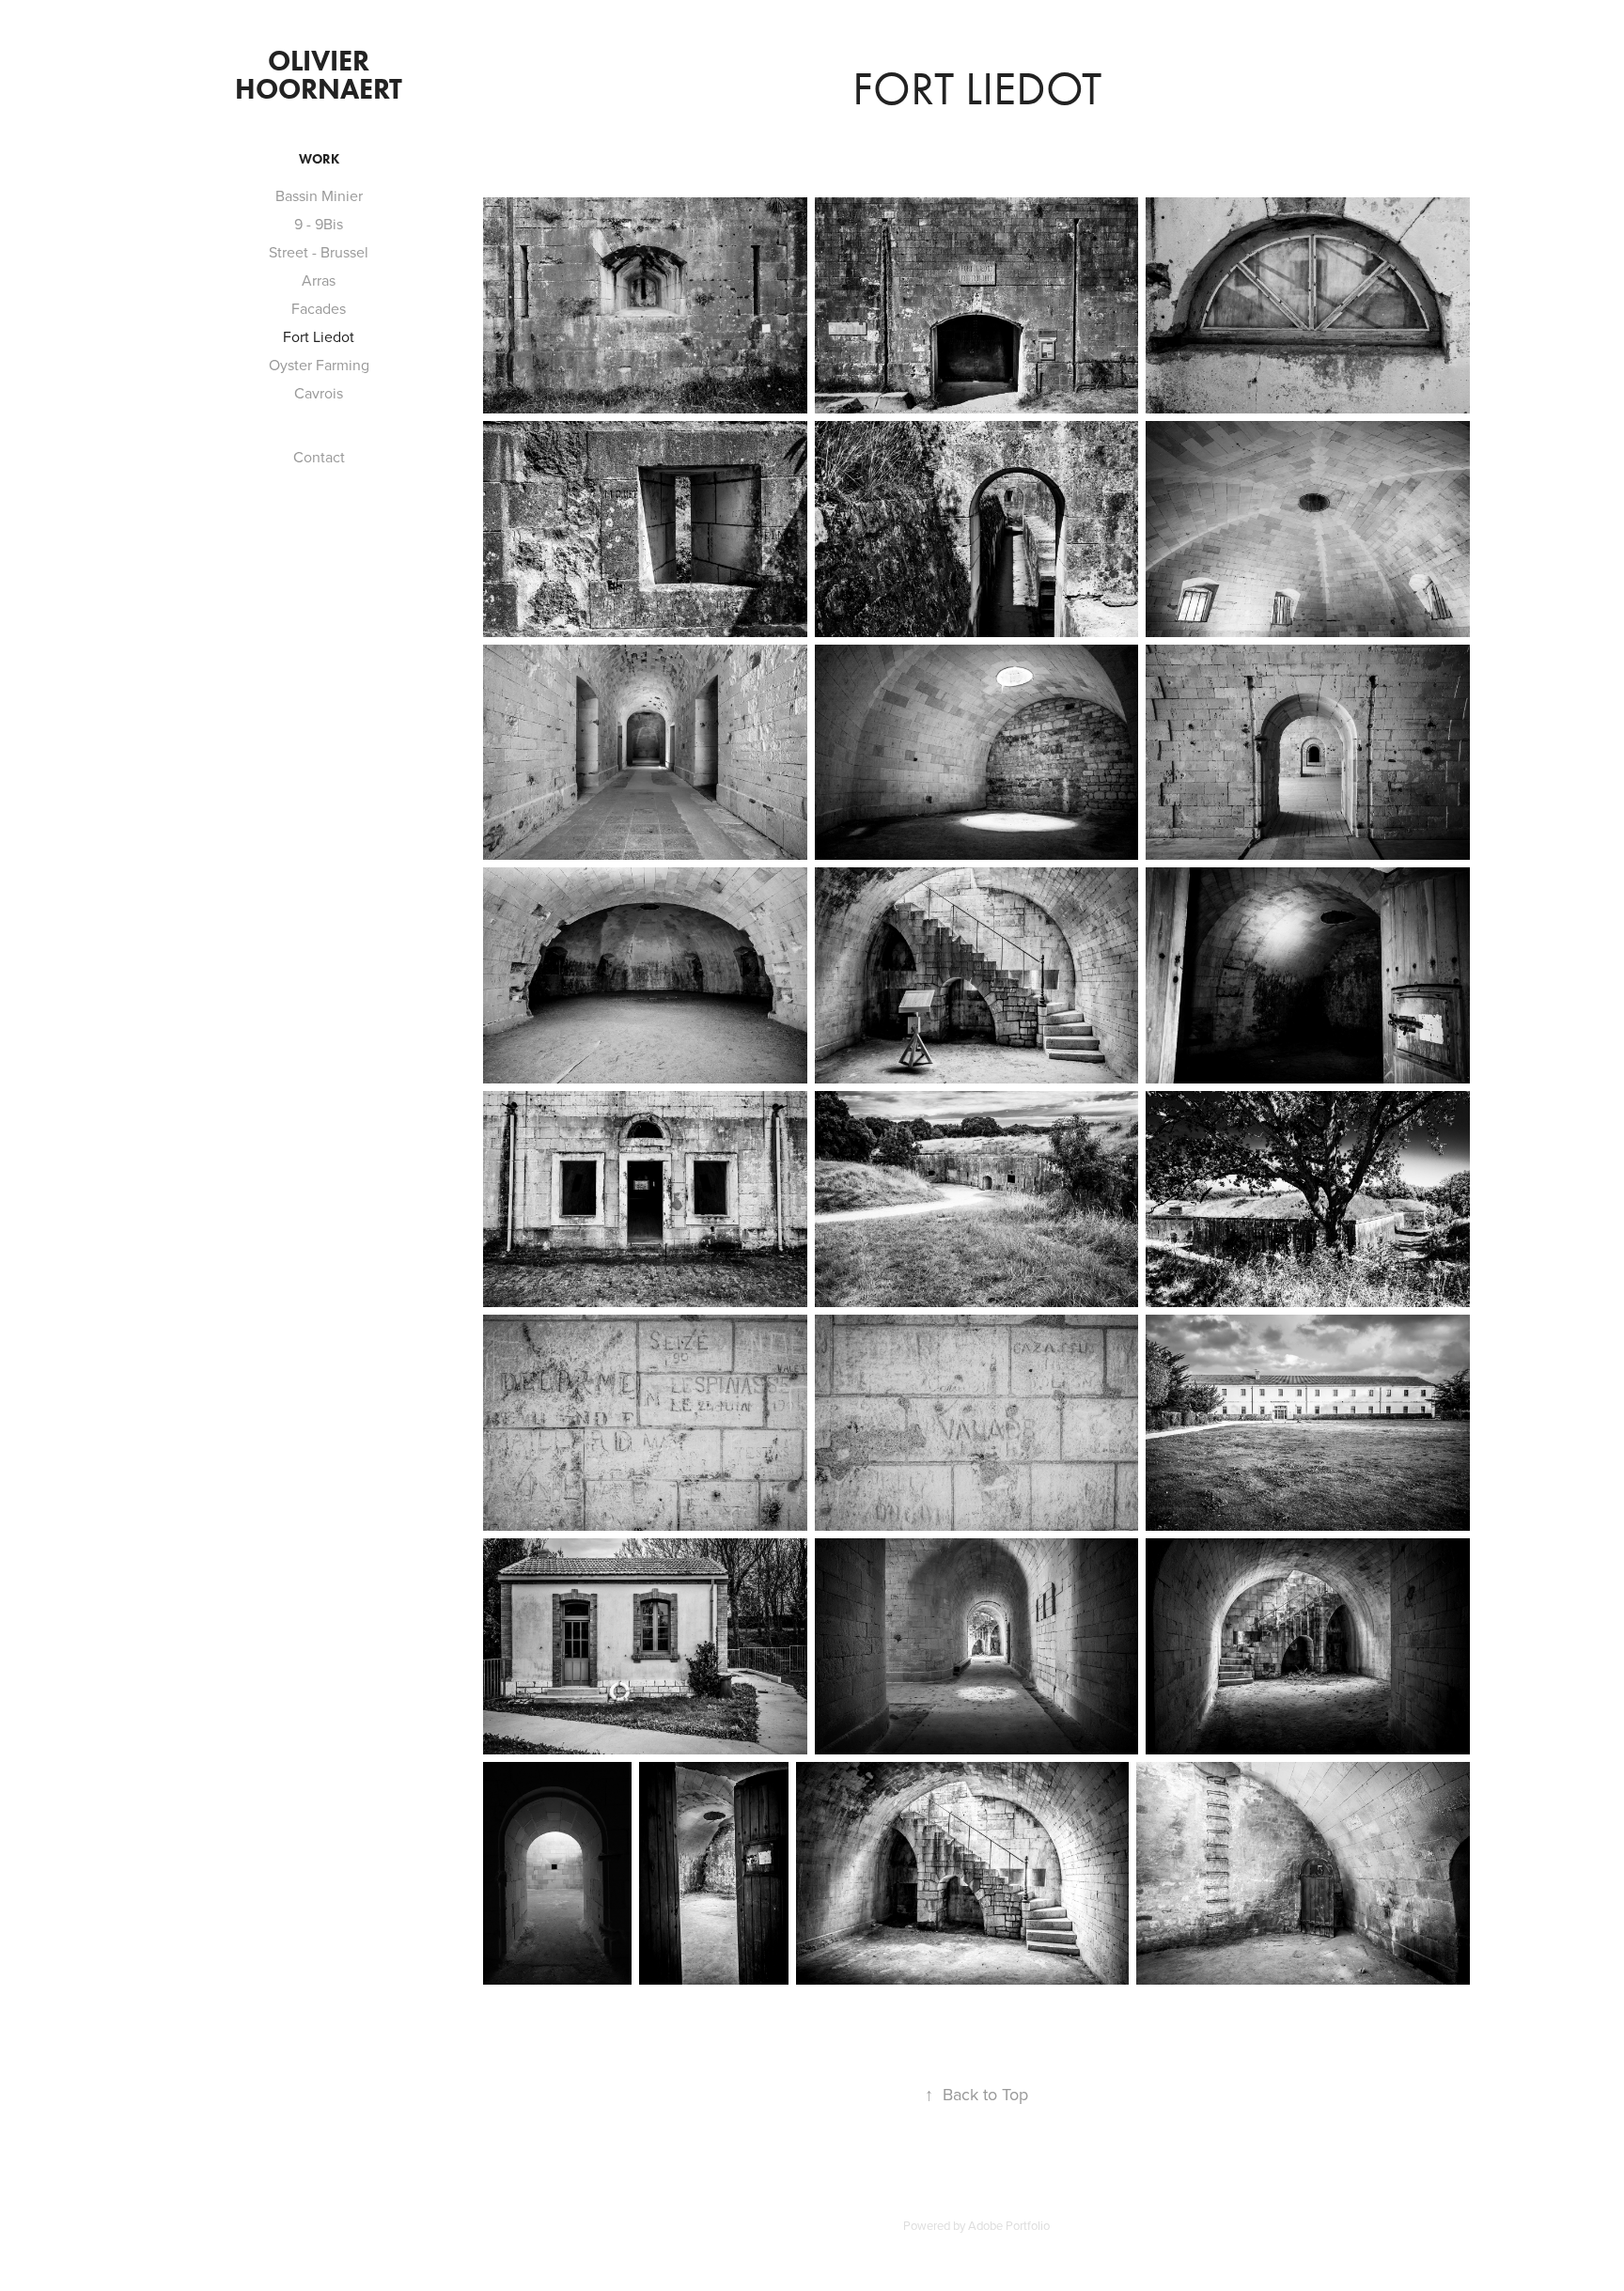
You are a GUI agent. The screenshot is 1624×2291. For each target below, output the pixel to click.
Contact (319, 457)
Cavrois (319, 393)
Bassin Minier (319, 195)
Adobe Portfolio (1009, 2225)
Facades (319, 308)
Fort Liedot (319, 336)
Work (319, 159)
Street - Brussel (319, 252)
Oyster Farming (319, 365)
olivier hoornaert (319, 75)
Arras (319, 280)
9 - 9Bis (319, 224)
